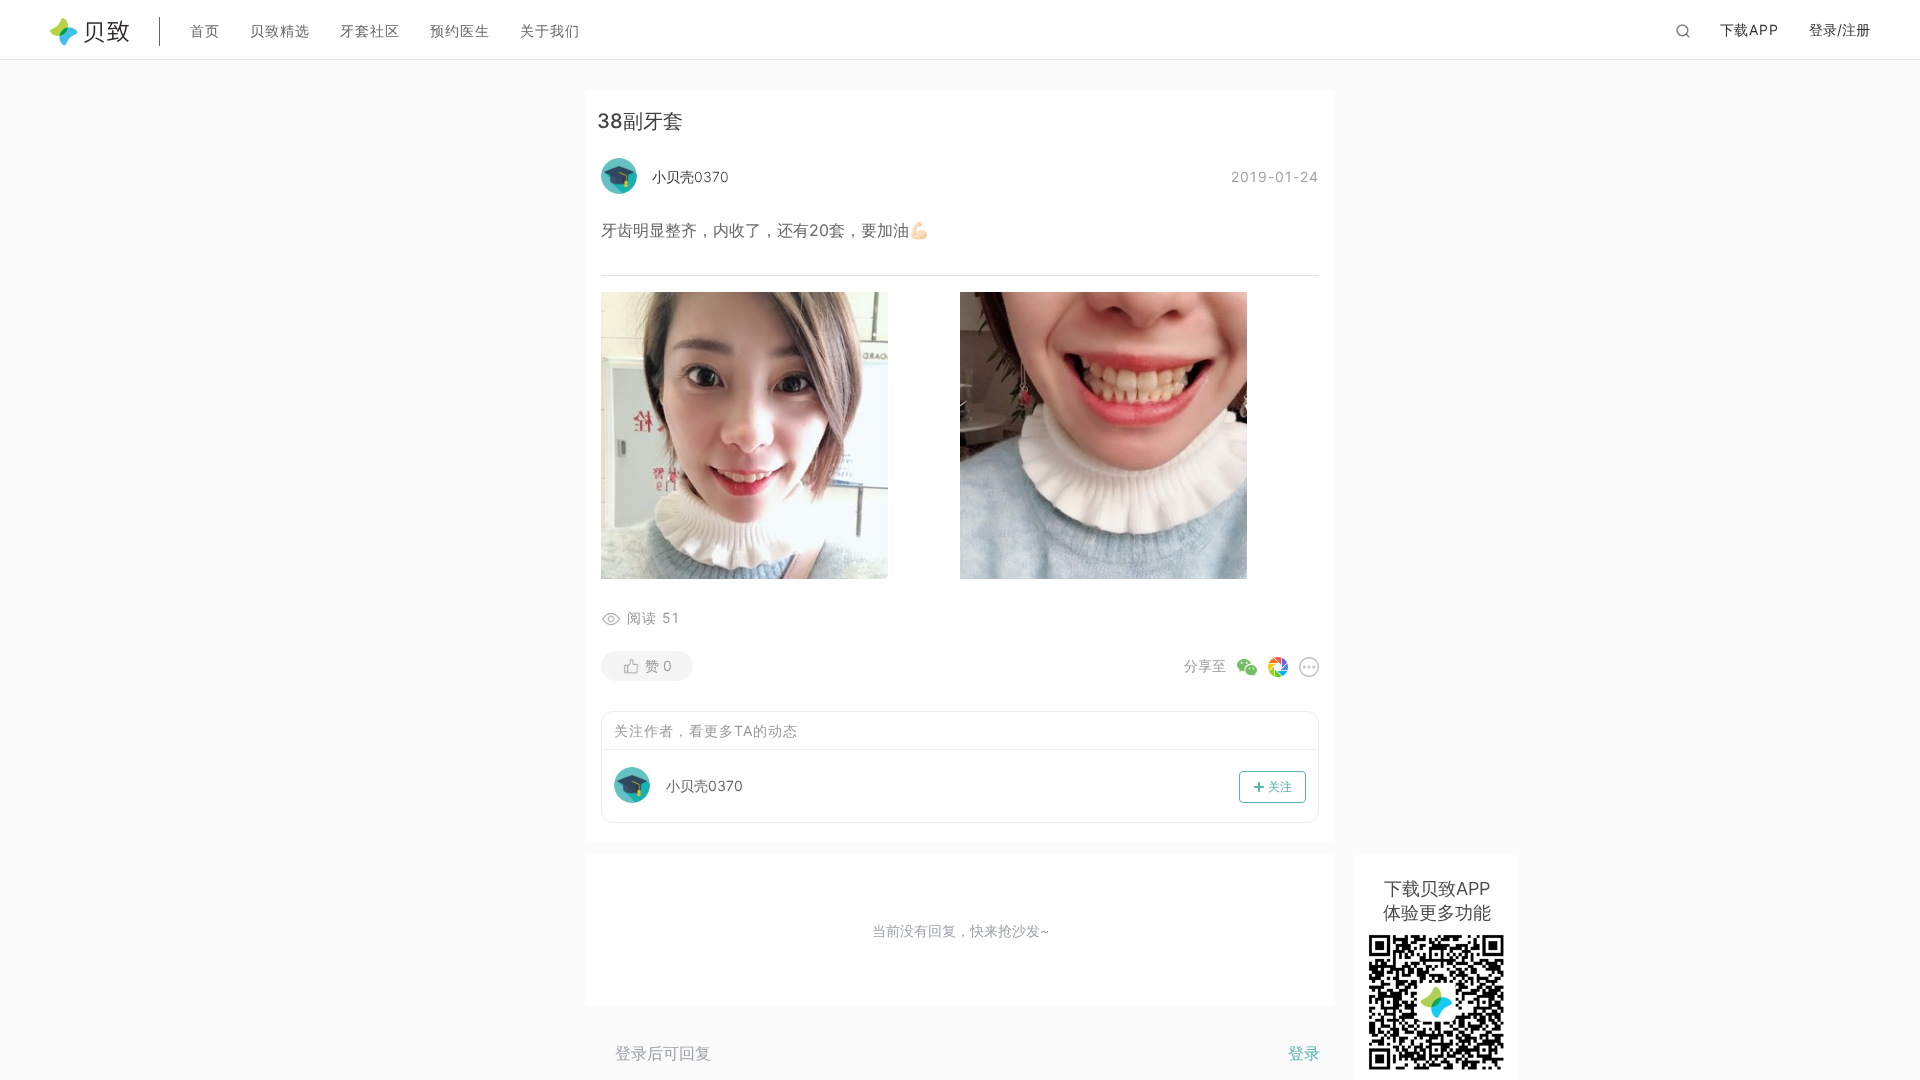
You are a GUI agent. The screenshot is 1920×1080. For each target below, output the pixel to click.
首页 (205, 30)
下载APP (1750, 29)
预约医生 (460, 30)
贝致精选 (280, 30)
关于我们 (550, 30)
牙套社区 (370, 30)
